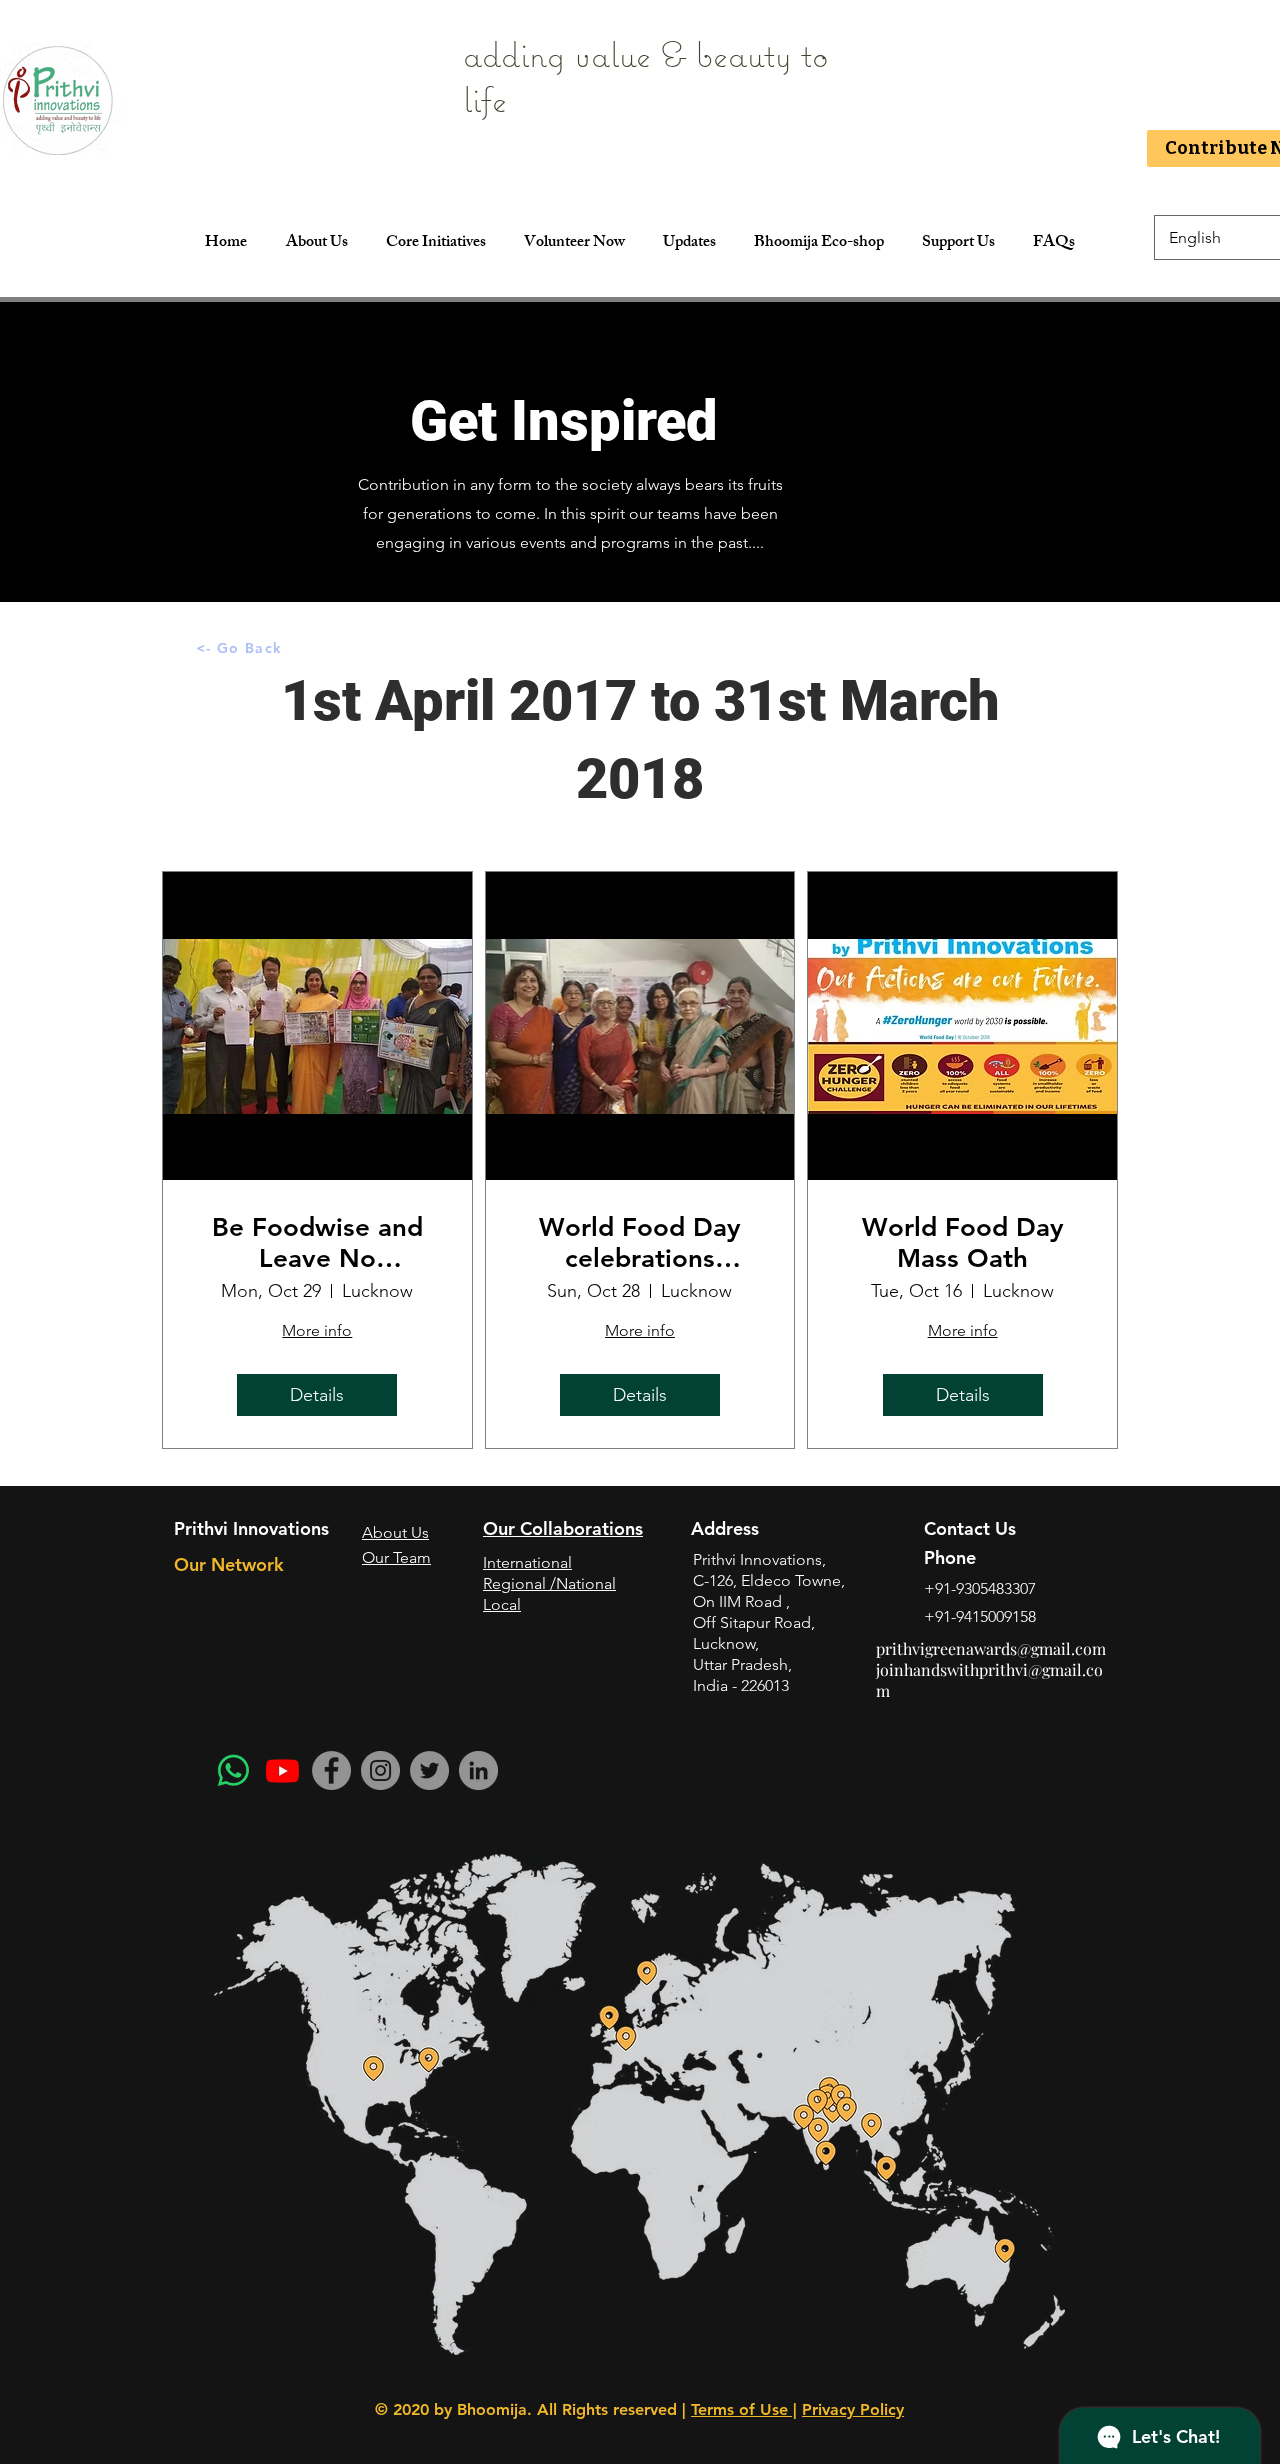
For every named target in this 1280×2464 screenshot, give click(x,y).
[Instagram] (380, 1770)
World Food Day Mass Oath (963, 1243)
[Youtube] (282, 1770)
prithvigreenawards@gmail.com (991, 1648)
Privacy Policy (853, 2409)
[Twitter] (429, 1770)
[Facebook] (331, 1770)
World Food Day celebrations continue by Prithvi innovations (639, 1243)
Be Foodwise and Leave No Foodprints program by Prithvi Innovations (317, 1243)
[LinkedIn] (478, 1770)
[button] (435, 244)
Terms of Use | (744, 2409)
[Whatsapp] (233, 1770)
